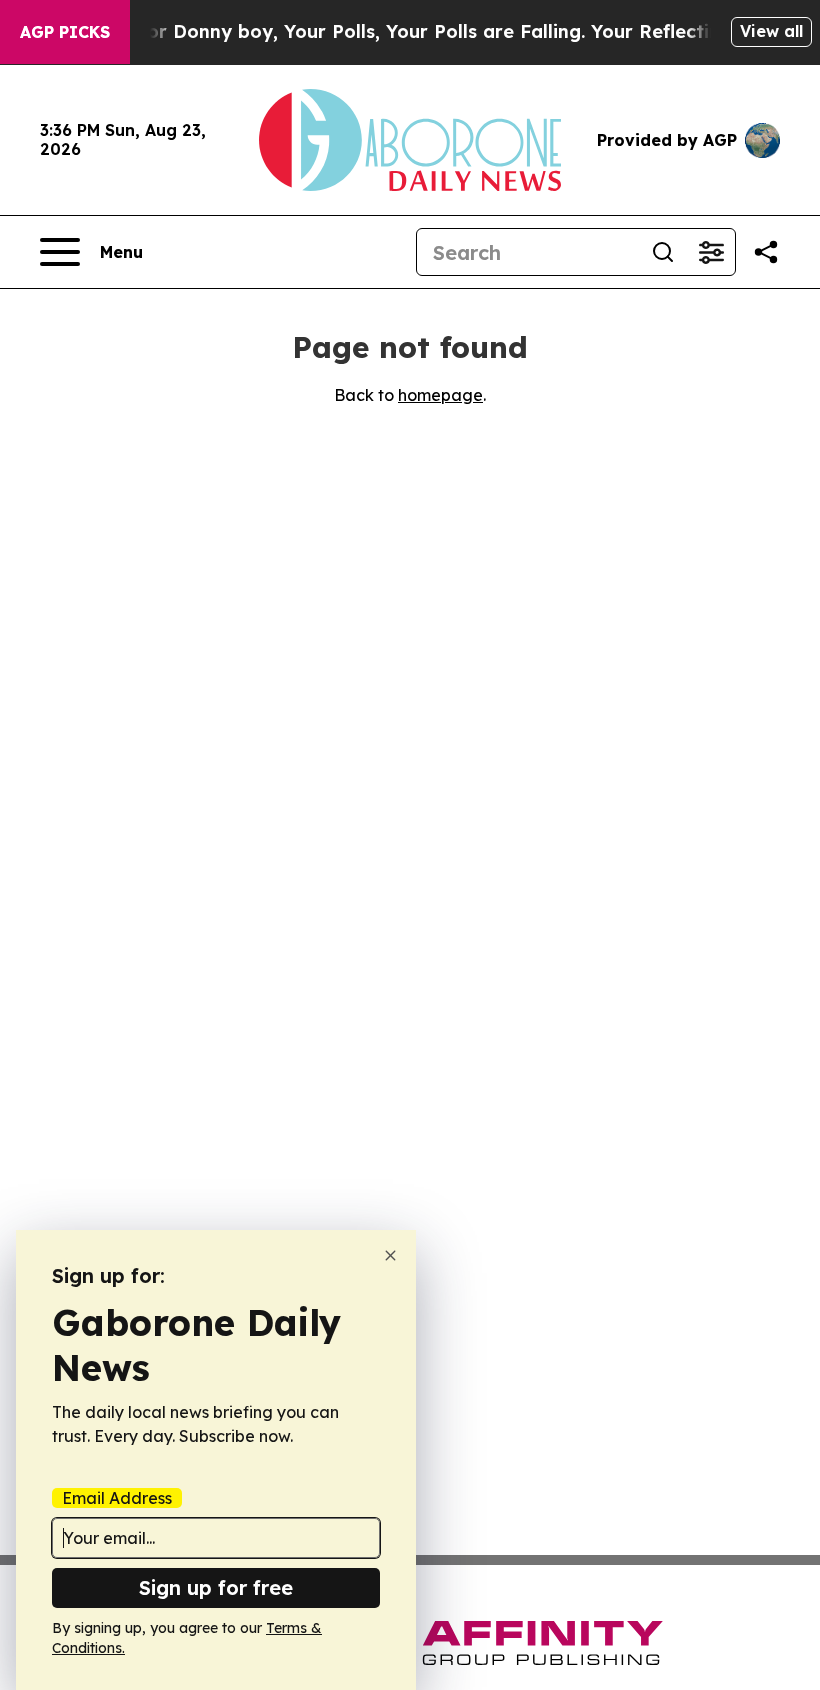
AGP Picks (65, 32)
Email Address (117, 1498)
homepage (440, 395)
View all (771, 31)
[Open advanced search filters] (711, 252)
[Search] (663, 252)
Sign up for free (216, 1587)
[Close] (390, 1255)
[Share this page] (766, 252)
